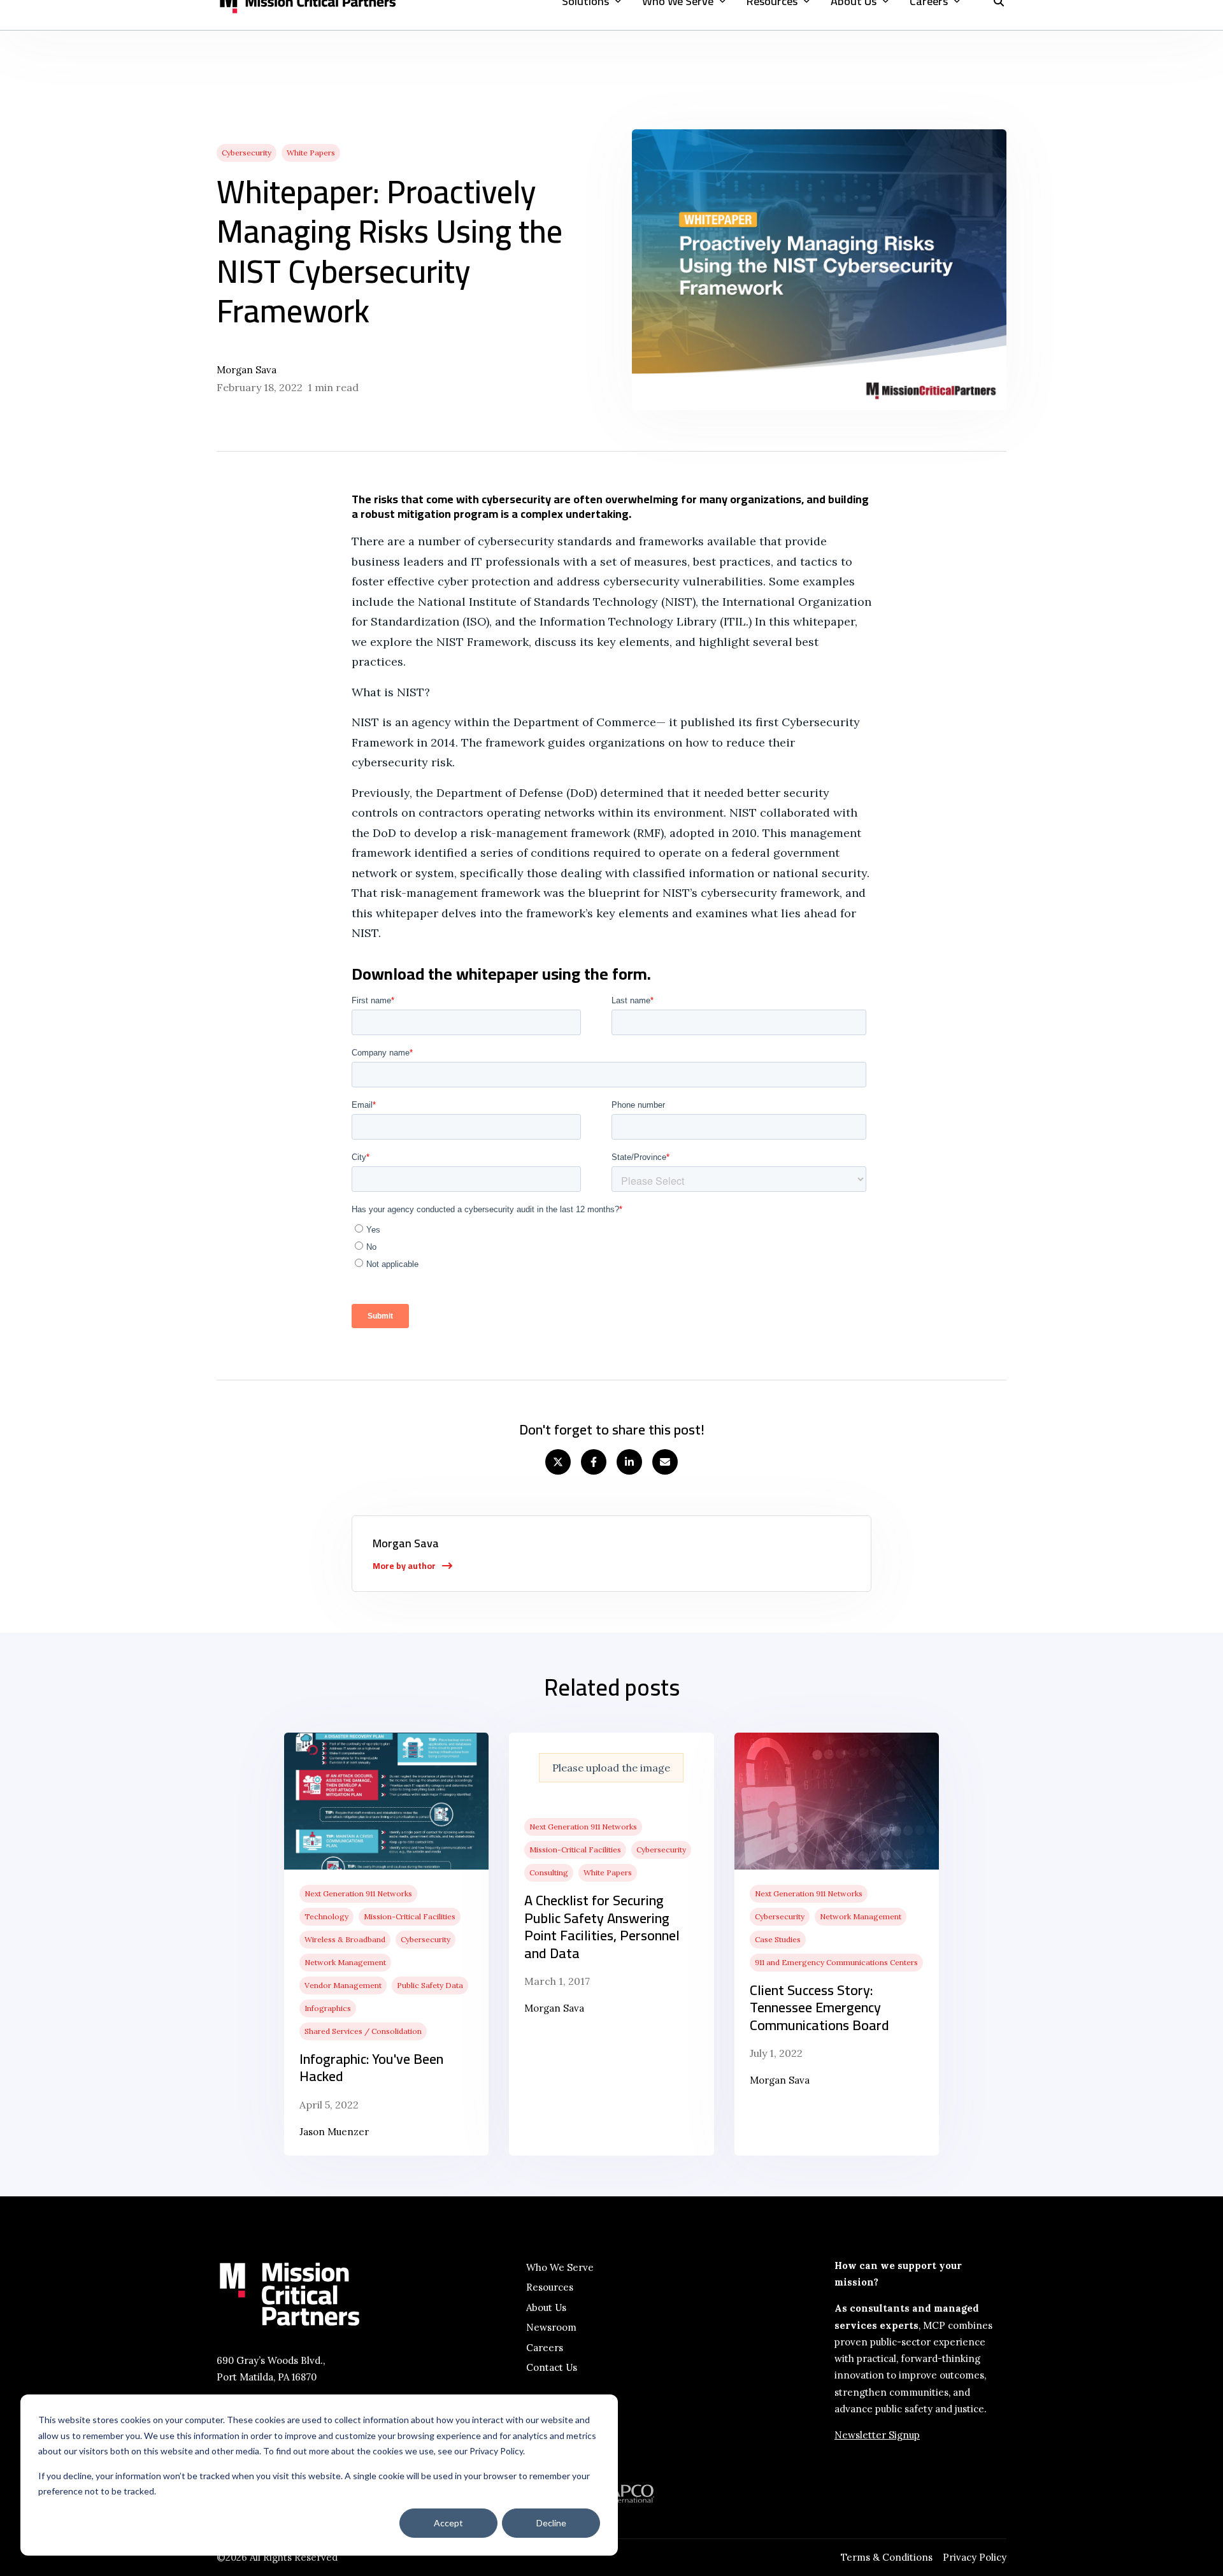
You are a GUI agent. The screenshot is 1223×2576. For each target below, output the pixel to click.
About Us (546, 2308)
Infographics (328, 2008)
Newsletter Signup (877, 2435)
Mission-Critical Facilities (410, 1916)
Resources (550, 2287)
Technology (326, 1916)
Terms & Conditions (887, 2557)
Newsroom (551, 2327)
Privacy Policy (975, 2557)
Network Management (345, 1962)
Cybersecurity (247, 153)
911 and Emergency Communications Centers (836, 1962)
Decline (551, 2523)
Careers (545, 2348)
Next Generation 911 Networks (358, 1893)
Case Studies (778, 1939)
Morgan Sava (247, 370)
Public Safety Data (430, 1985)
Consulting (549, 1872)
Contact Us (552, 2367)
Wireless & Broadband (345, 1939)
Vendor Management (343, 1985)
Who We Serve (560, 2267)
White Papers (311, 153)
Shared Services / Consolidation (363, 2031)
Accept (448, 2523)
